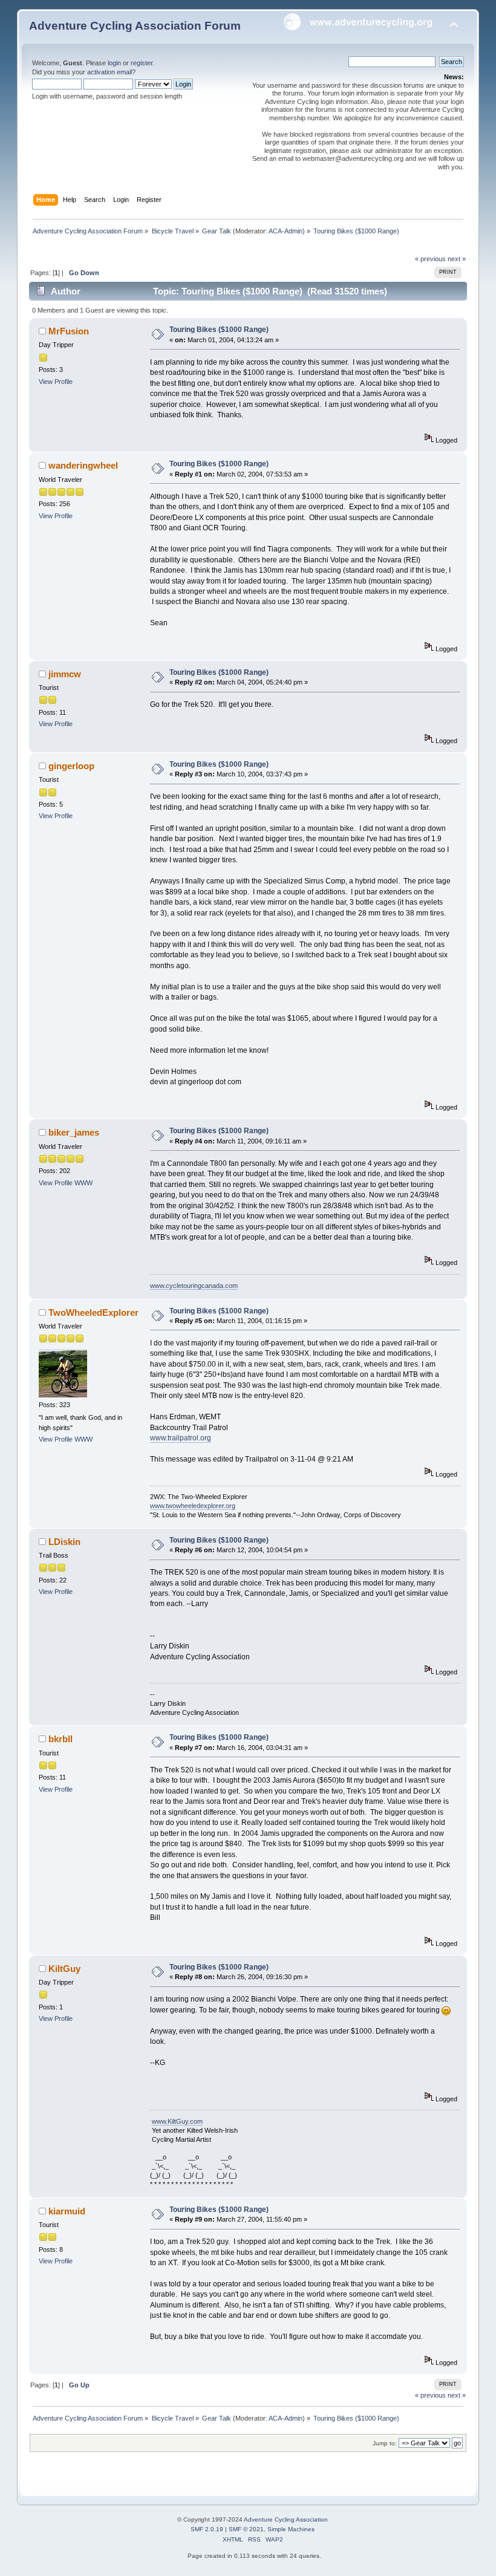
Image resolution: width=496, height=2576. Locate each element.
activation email (109, 72)
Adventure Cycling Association (286, 2519)
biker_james (74, 1132)
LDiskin (64, 1542)
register (142, 63)
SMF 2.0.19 (207, 2529)
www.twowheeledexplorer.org (193, 1506)
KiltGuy (64, 1969)
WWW (83, 1183)
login (114, 63)
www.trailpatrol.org (181, 1438)
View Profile (56, 382)
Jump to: (385, 2443)
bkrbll (60, 1739)
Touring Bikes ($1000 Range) (219, 330)
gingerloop (71, 766)
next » (457, 259)
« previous (430, 259)
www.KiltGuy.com (177, 2121)
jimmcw (65, 674)
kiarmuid (67, 2211)
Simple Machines (291, 2529)
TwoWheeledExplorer (93, 1312)
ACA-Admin (286, 231)
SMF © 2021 (246, 2529)
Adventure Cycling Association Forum (135, 26)
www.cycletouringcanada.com (194, 1286)
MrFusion (69, 331)
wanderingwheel (83, 465)
